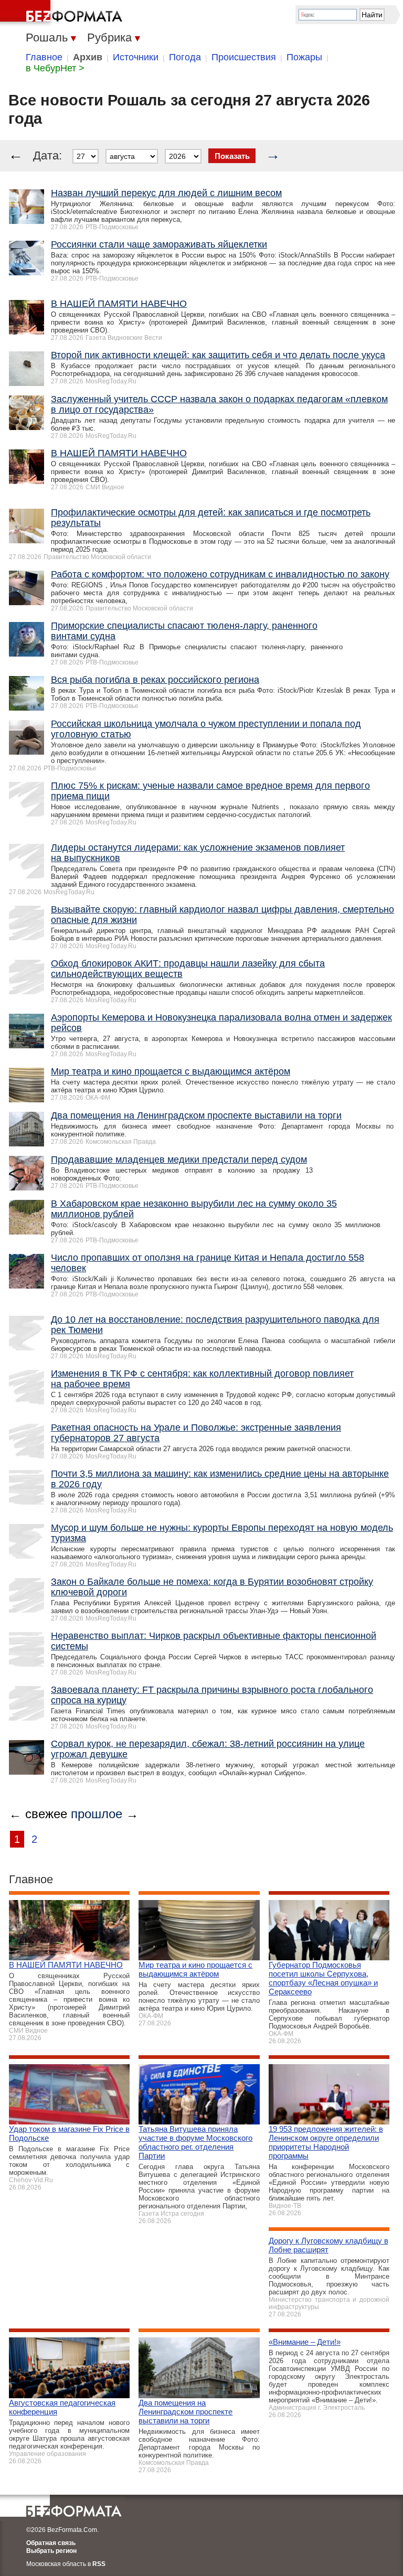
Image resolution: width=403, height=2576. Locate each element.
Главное (44, 57)
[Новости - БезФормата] (63, 13)
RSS (99, 2564)
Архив (88, 57)
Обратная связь (51, 2543)
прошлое (97, 1814)
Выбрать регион (51, 2551)
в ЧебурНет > (55, 68)
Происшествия (244, 57)
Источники (136, 57)
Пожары (304, 57)
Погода (185, 57)
